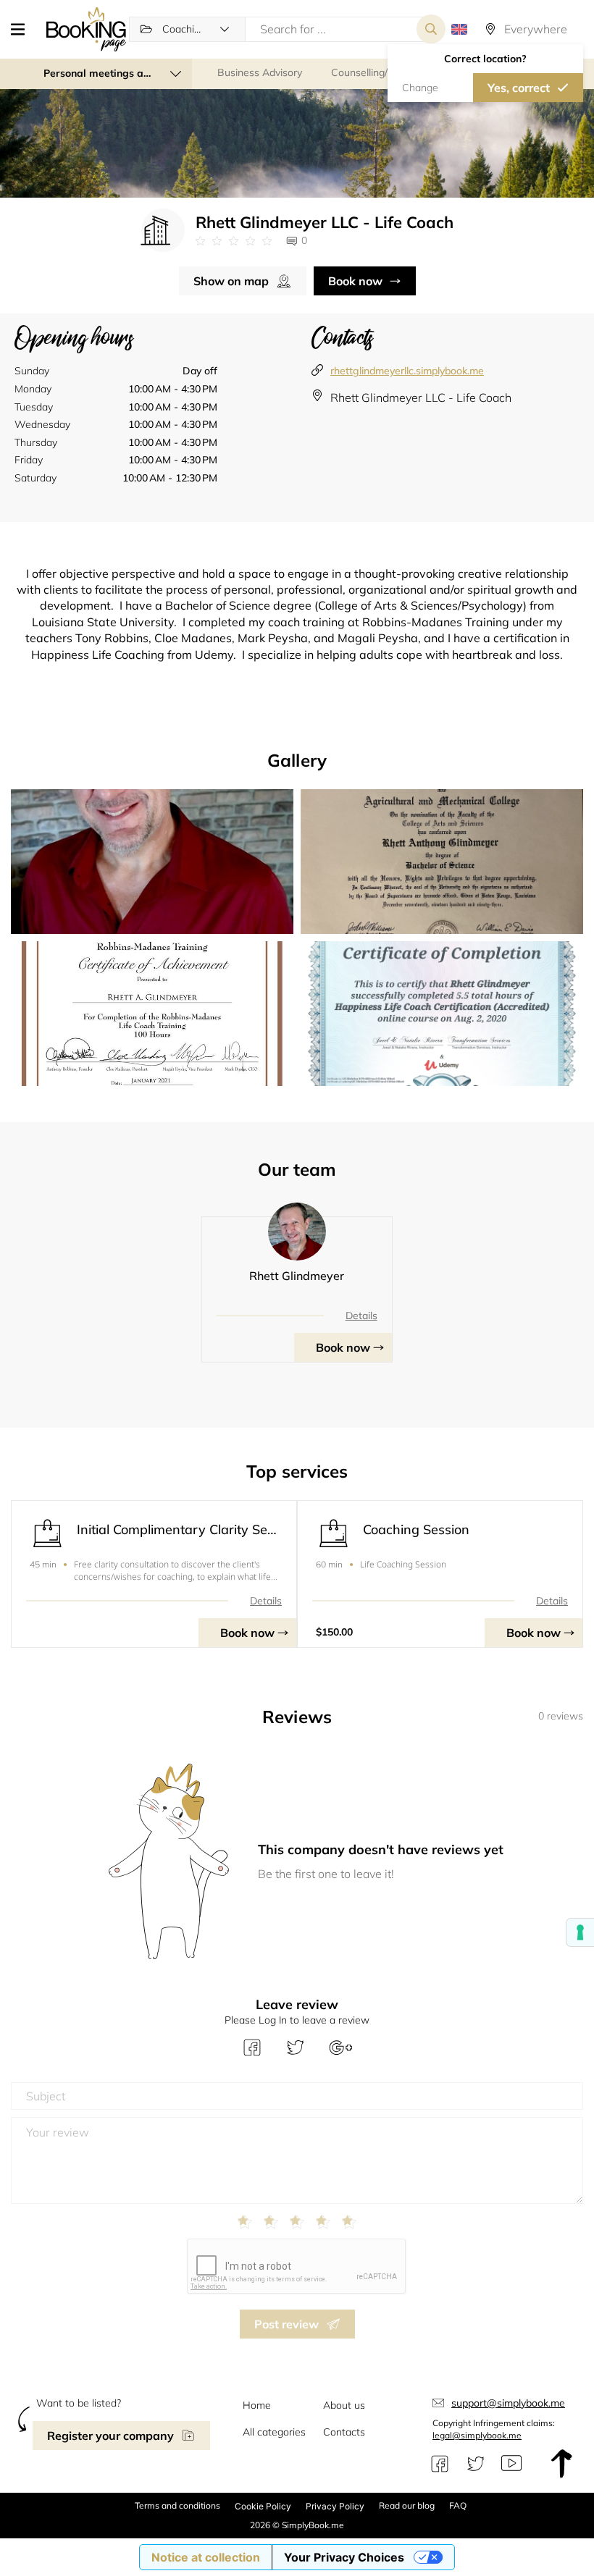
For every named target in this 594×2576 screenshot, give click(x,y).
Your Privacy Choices (344, 2557)
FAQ (458, 2505)
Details (361, 1316)
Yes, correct (519, 88)
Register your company (110, 2436)
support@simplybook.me (508, 2403)
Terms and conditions (177, 2505)
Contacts (344, 2432)
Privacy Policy (335, 2506)
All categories (274, 2432)
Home (257, 2405)
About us (344, 2405)
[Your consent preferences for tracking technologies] (580, 1932)
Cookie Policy (263, 2506)
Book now (355, 281)
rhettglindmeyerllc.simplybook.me (407, 371)
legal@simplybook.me (477, 2435)
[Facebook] (440, 2464)
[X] (476, 2464)
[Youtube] (511, 2464)
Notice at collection (206, 2557)
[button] (23, 29)
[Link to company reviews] (234, 241)
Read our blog (407, 2505)
